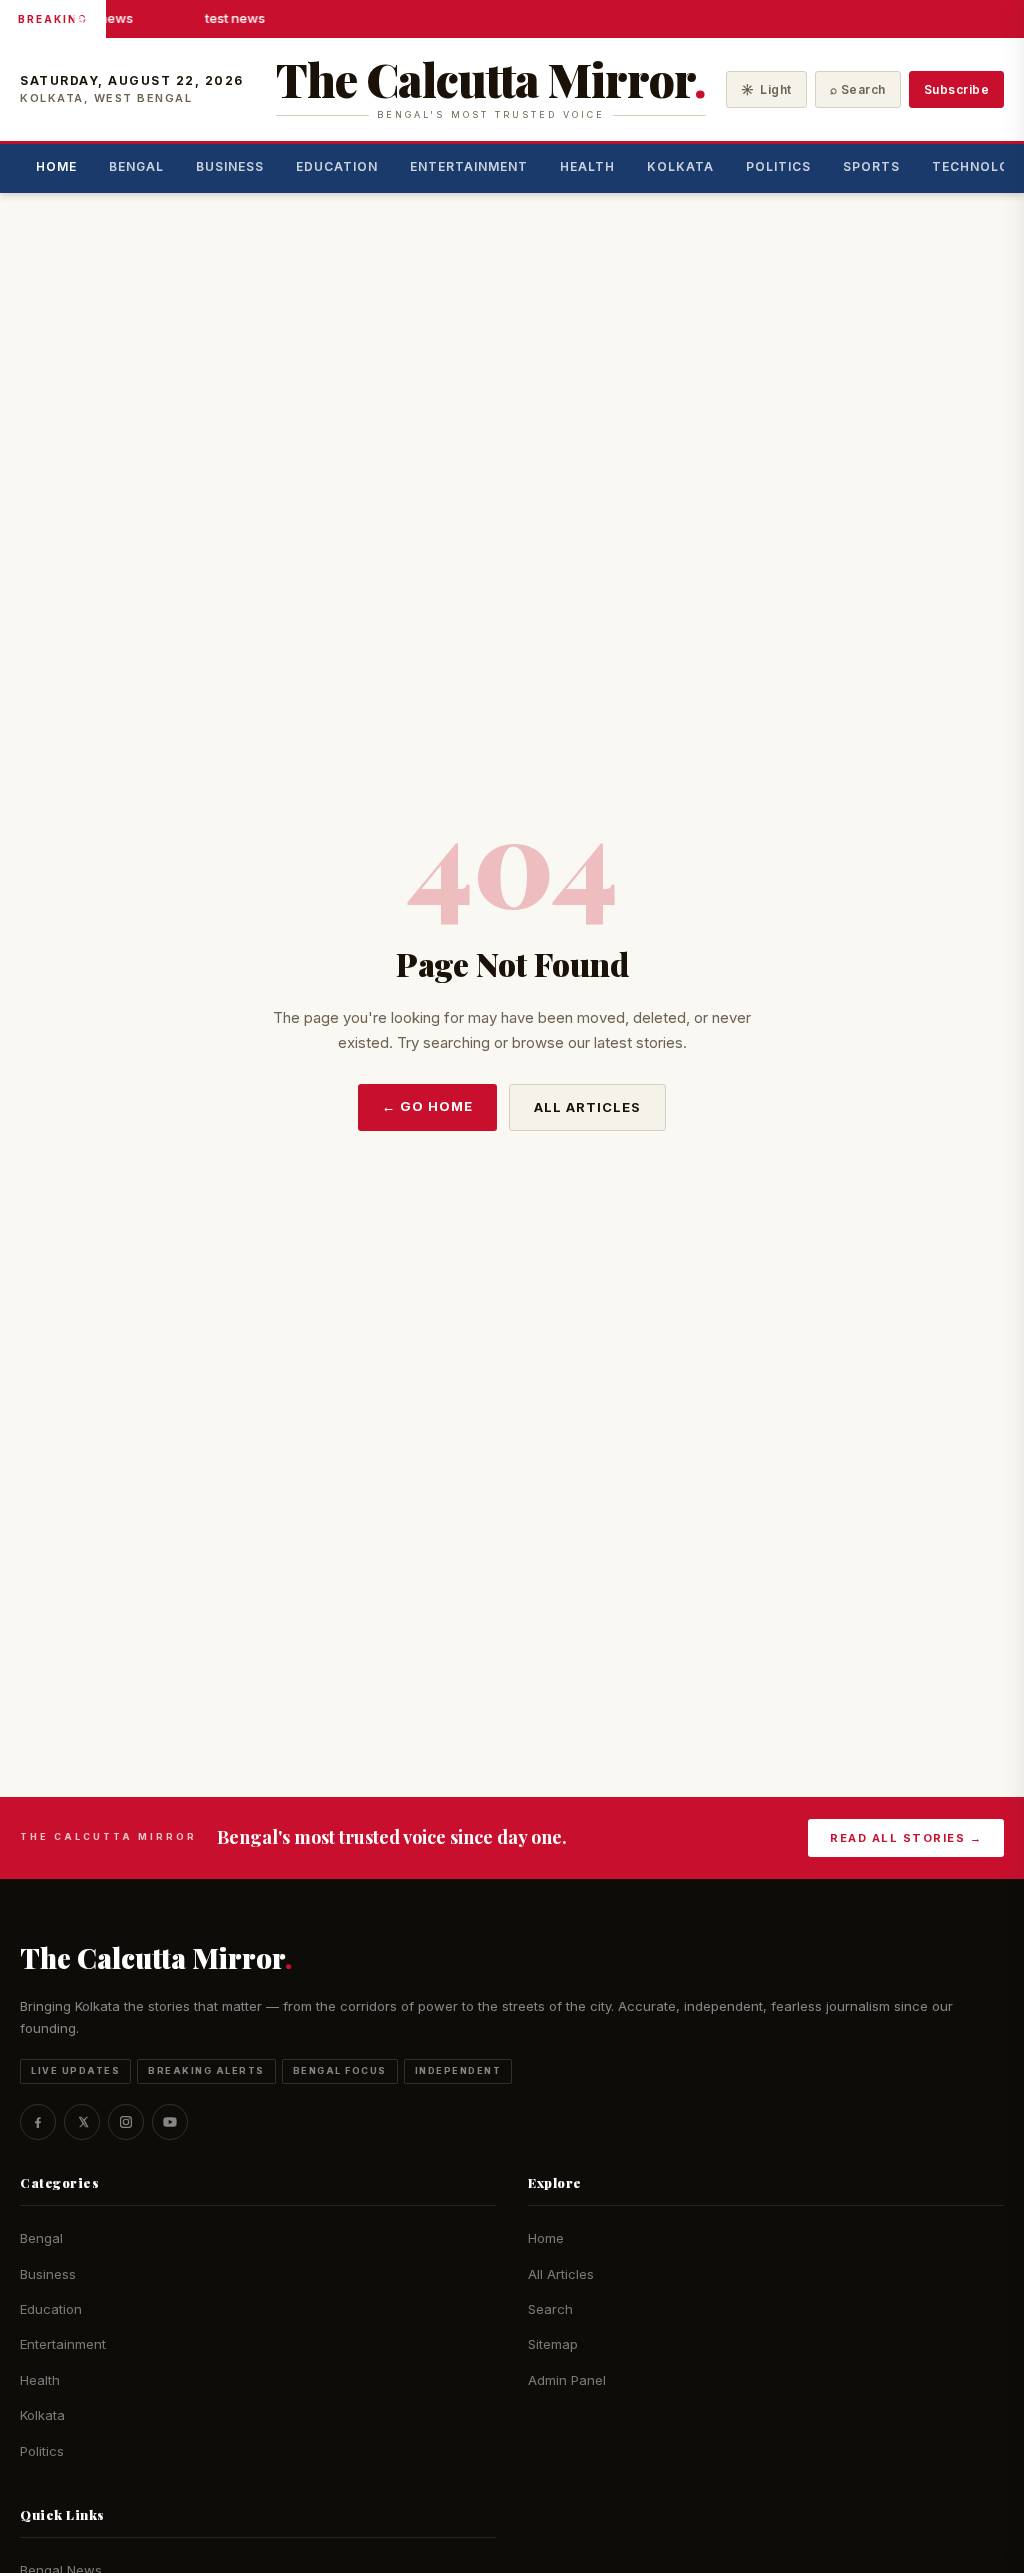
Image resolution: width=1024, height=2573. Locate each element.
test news (102, 18)
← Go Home (427, 1106)
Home (56, 166)
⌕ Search (858, 89)
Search (550, 2309)
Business (230, 166)
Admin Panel (567, 2380)
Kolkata (680, 166)
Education (337, 166)
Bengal (136, 166)
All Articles (587, 1107)
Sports (871, 166)
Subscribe (957, 89)
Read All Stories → (906, 1838)
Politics (778, 166)
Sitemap (553, 2344)
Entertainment (469, 166)
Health (587, 166)
